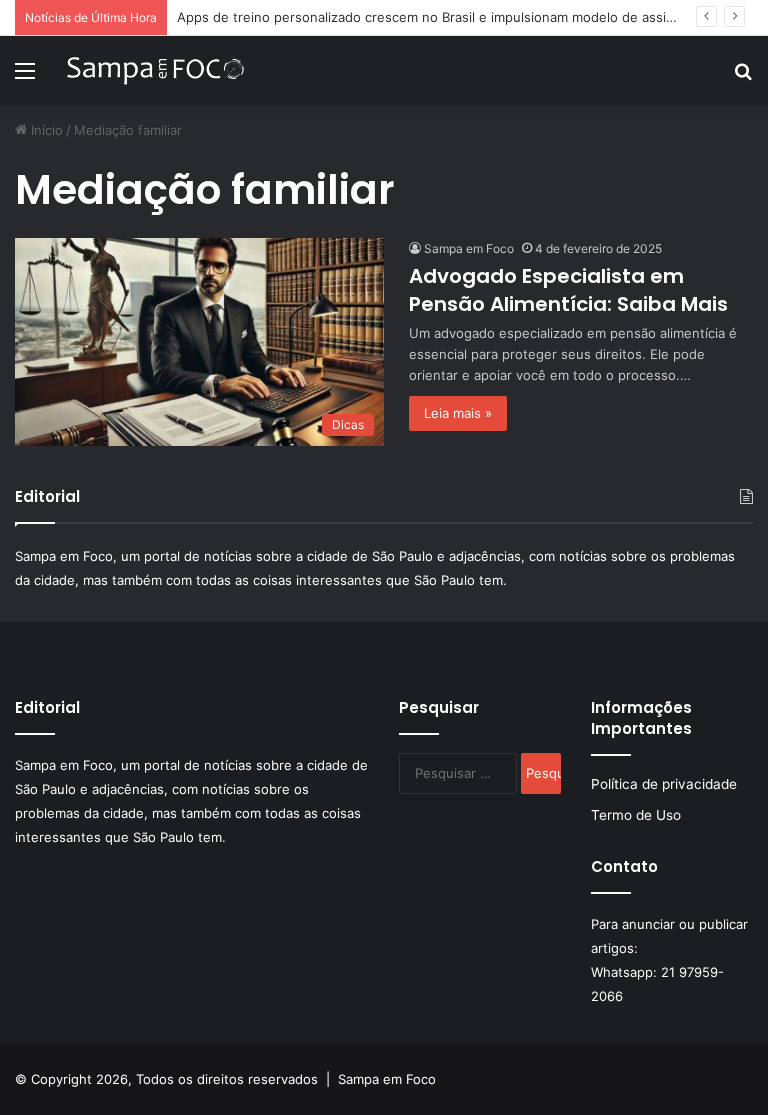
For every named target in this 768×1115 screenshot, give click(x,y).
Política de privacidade (664, 784)
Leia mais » (458, 413)
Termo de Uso (636, 815)
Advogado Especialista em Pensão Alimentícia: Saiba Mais (568, 290)
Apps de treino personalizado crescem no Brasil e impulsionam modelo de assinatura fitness (465, 17)
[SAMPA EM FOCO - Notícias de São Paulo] (156, 70)
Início (45, 130)
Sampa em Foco (469, 248)
